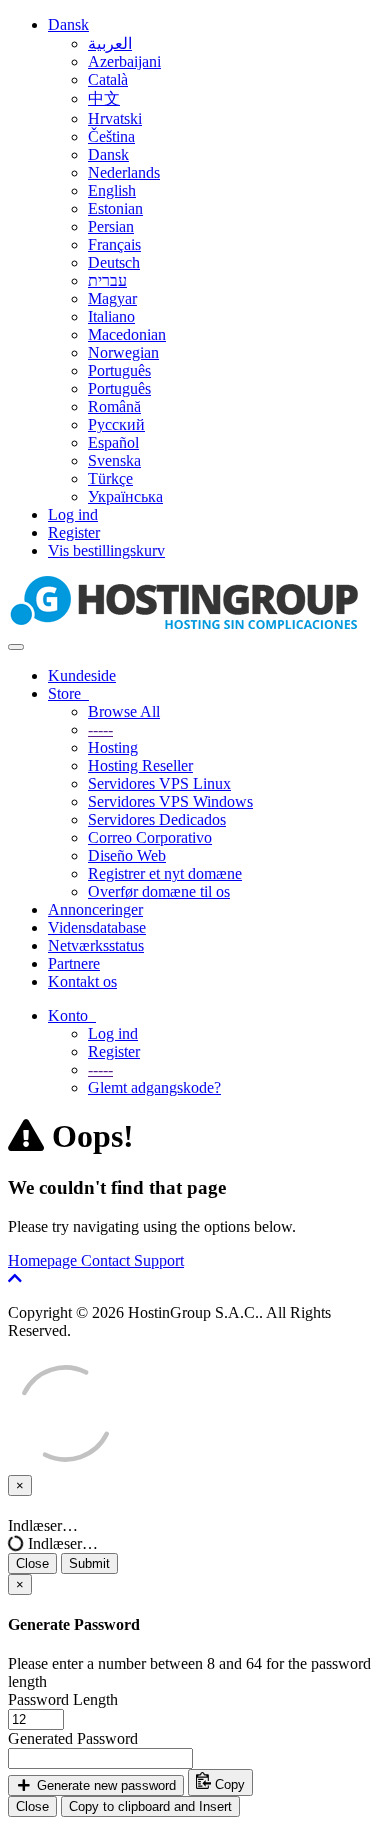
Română (114, 406)
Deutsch (114, 262)
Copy (228, 1785)
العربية (110, 43)
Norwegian (123, 352)
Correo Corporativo (150, 837)
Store (68, 693)
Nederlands (124, 172)
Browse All (124, 711)
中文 (104, 98)
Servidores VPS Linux (159, 783)
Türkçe (110, 478)
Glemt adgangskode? (154, 1087)
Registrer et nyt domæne (165, 873)
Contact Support (132, 1260)
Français (114, 244)
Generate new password (104, 1785)
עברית (107, 280)
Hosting (113, 747)
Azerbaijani (124, 61)
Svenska (114, 460)
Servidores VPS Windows (170, 801)
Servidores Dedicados (157, 819)
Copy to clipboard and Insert (150, 1806)
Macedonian (127, 334)
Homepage (44, 1260)
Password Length (63, 1699)
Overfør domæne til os (159, 891)
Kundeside (82, 675)
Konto (72, 1015)
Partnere (74, 963)
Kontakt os (82, 981)
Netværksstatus (96, 945)
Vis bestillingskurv (106, 550)
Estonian (115, 208)
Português (119, 370)
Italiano (111, 316)
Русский (116, 424)
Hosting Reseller (140, 765)
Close (32, 1563)
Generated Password (73, 1738)
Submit (89, 1563)
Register (74, 532)
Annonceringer (95, 909)
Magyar (112, 298)
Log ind (73, 514)
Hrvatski (115, 118)
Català (108, 79)
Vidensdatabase (97, 927)
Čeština (111, 136)
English (112, 190)
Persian (111, 226)
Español (113, 442)
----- (100, 729)
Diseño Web (127, 855)
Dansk (68, 24)
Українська (125, 496)
